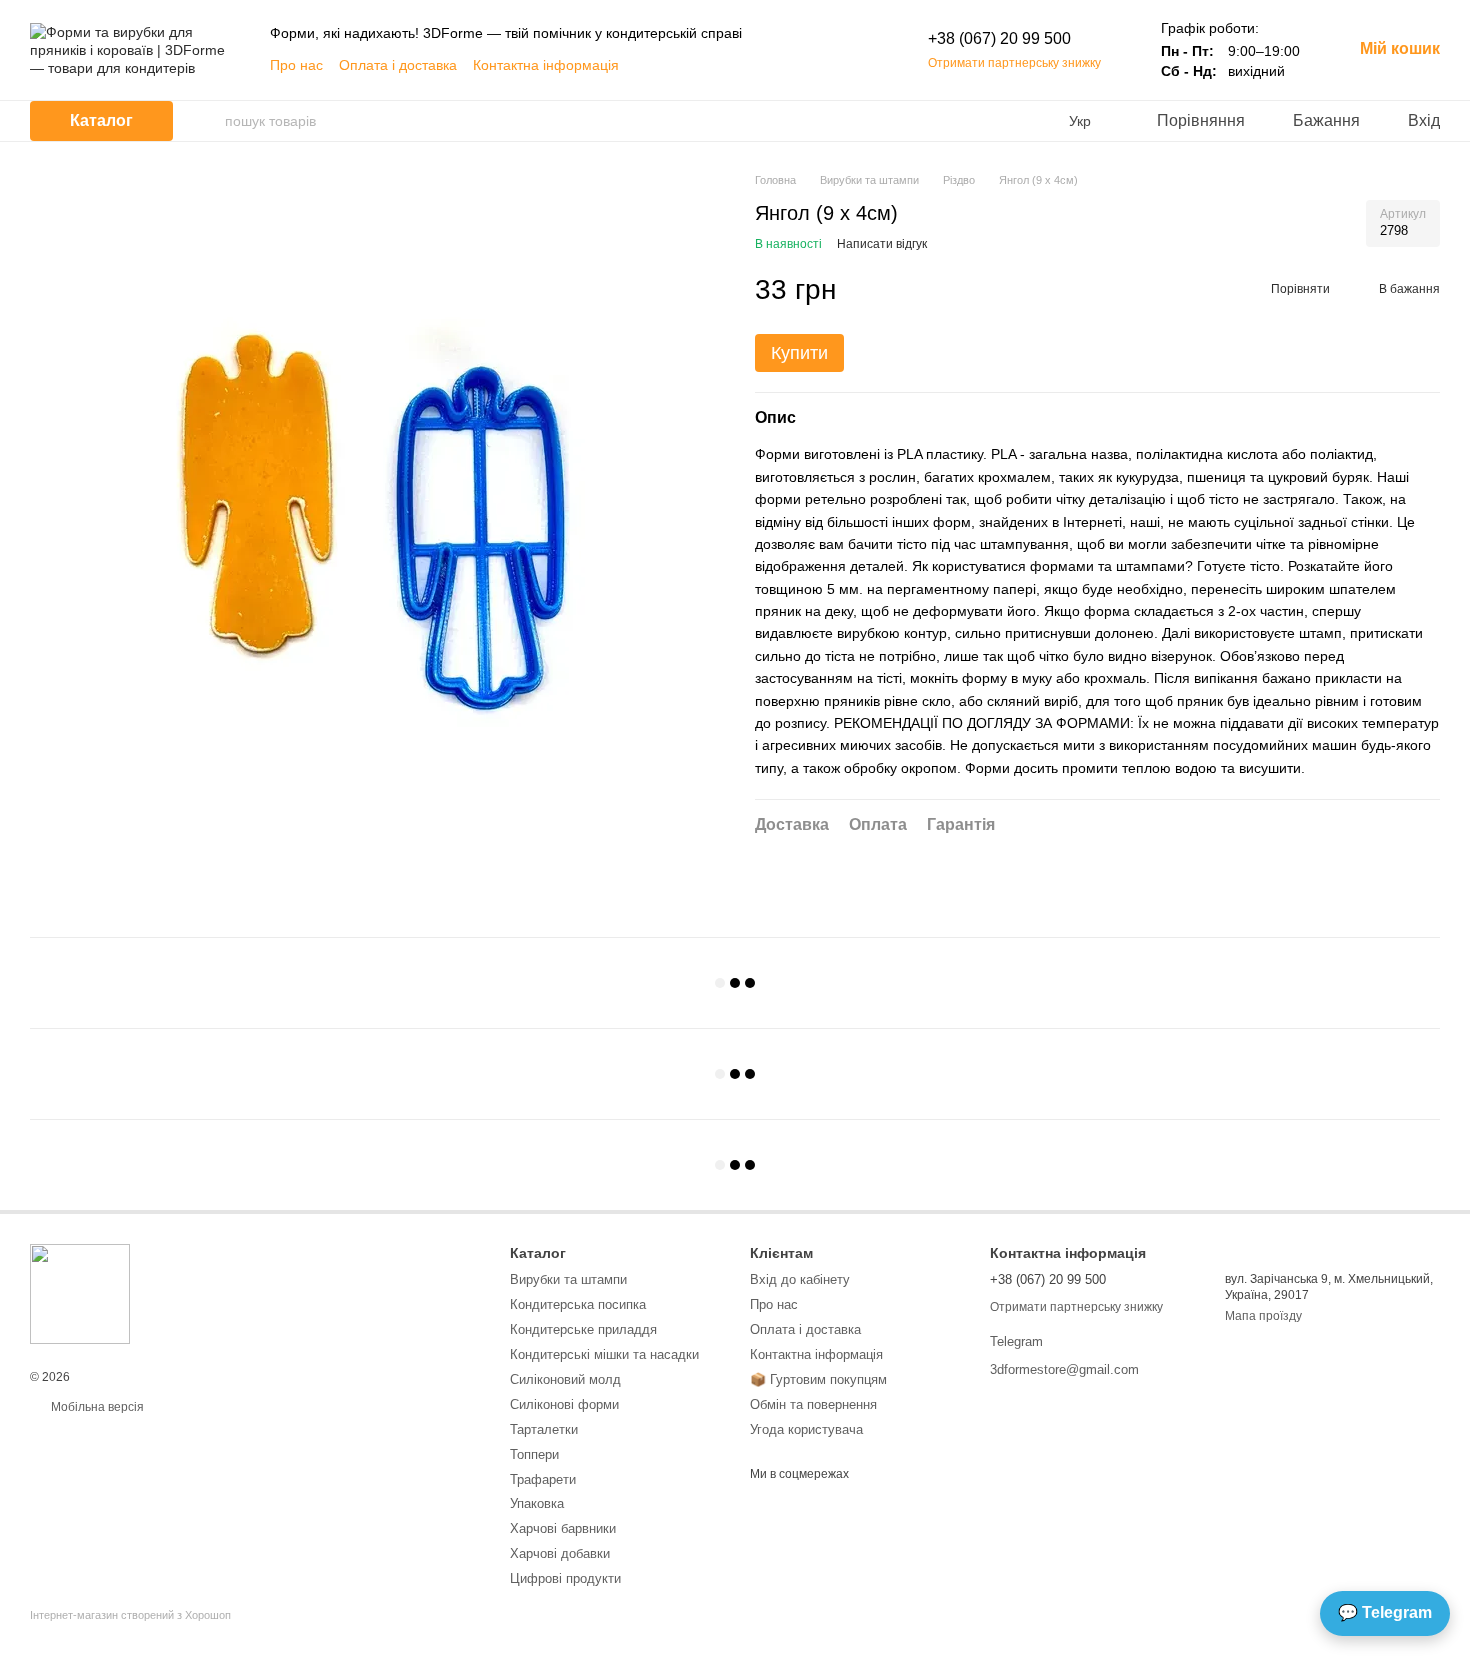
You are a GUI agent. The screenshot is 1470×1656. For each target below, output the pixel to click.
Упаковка (537, 1503)
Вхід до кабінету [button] (800, 1279)
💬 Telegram (1385, 1612)
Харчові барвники (563, 1528)
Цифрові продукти (565, 1578)
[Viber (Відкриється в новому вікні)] (832, 65)
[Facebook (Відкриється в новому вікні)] (736, 65)
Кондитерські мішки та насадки (604, 1354)
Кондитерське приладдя (583, 1329)
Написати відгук (882, 244)
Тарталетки (544, 1429)
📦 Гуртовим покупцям (818, 1379)
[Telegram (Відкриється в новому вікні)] (808, 65)
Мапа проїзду (1263, 1316)
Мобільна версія (96, 1407)
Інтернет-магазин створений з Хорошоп (130, 1615)
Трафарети (543, 1479)
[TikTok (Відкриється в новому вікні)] (784, 65)
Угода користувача (806, 1429)
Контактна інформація (546, 65)
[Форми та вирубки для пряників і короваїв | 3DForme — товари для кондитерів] (80, 1293)
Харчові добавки (560, 1553)
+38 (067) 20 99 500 (999, 38)
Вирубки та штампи (568, 1279)
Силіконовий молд (565, 1379)
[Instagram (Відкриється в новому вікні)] (760, 65)
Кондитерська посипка (578, 1304)
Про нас (296, 65)
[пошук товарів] (209, 121)
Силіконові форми (564, 1404)
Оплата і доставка (398, 65)
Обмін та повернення (813, 1404)
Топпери (534, 1454)
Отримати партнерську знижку (1014, 63)
